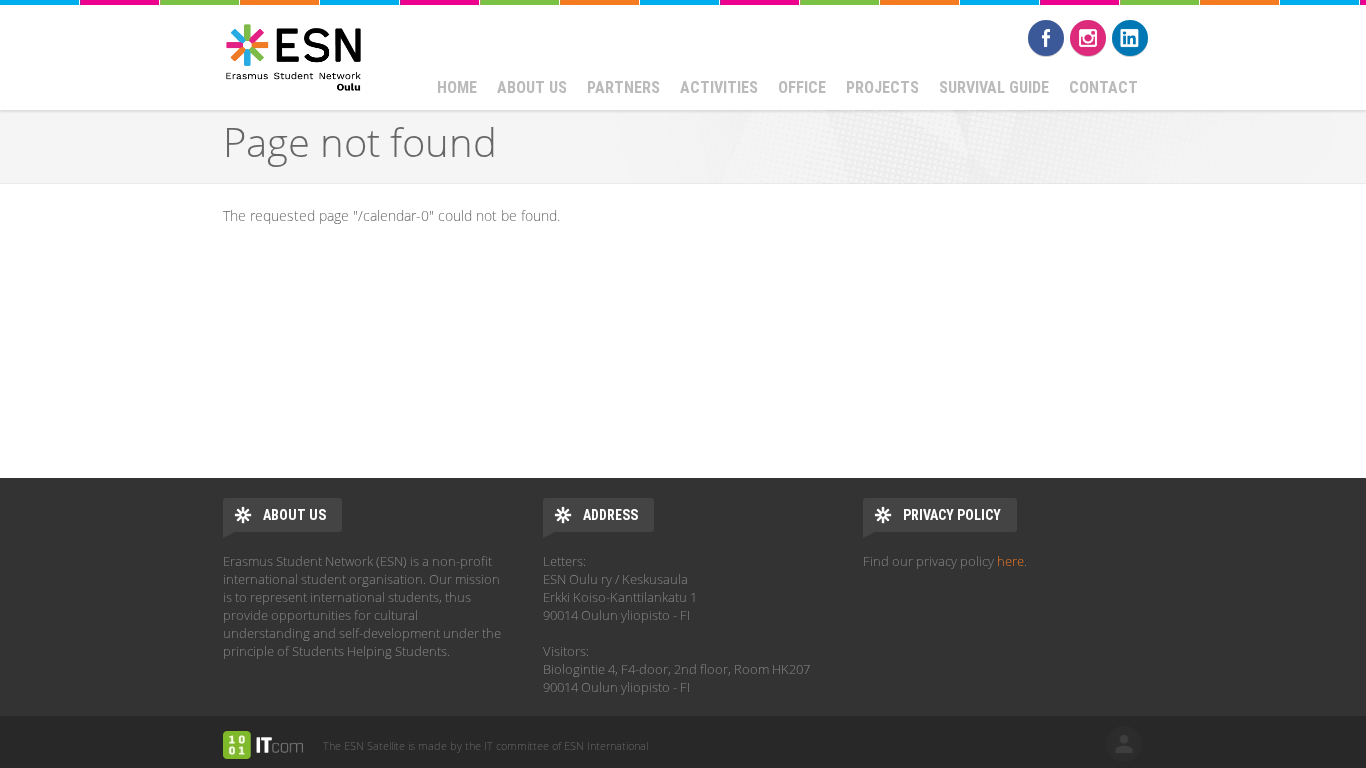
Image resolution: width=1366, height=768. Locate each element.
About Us (532, 87)
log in (1124, 744)
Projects (882, 87)
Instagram (1088, 38)
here (1010, 561)
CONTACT (1103, 87)
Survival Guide (994, 87)
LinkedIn (1130, 38)
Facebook (1046, 38)
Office (802, 87)
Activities (719, 87)
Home (457, 87)
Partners (623, 87)
